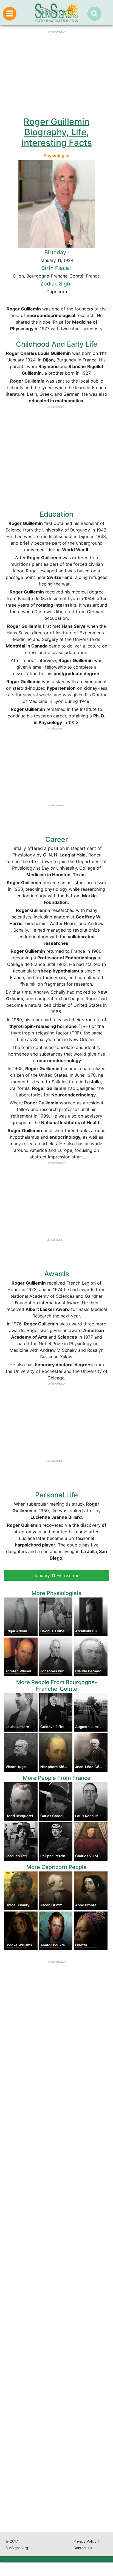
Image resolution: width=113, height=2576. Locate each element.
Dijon (19, 276)
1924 (68, 260)
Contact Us (83, 2548)
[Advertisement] (56, 2289)
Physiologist (57, 155)
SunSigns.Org (17, 2548)
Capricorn (57, 292)
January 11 (50, 260)
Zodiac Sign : (56, 284)
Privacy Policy (85, 2541)
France (93, 276)
